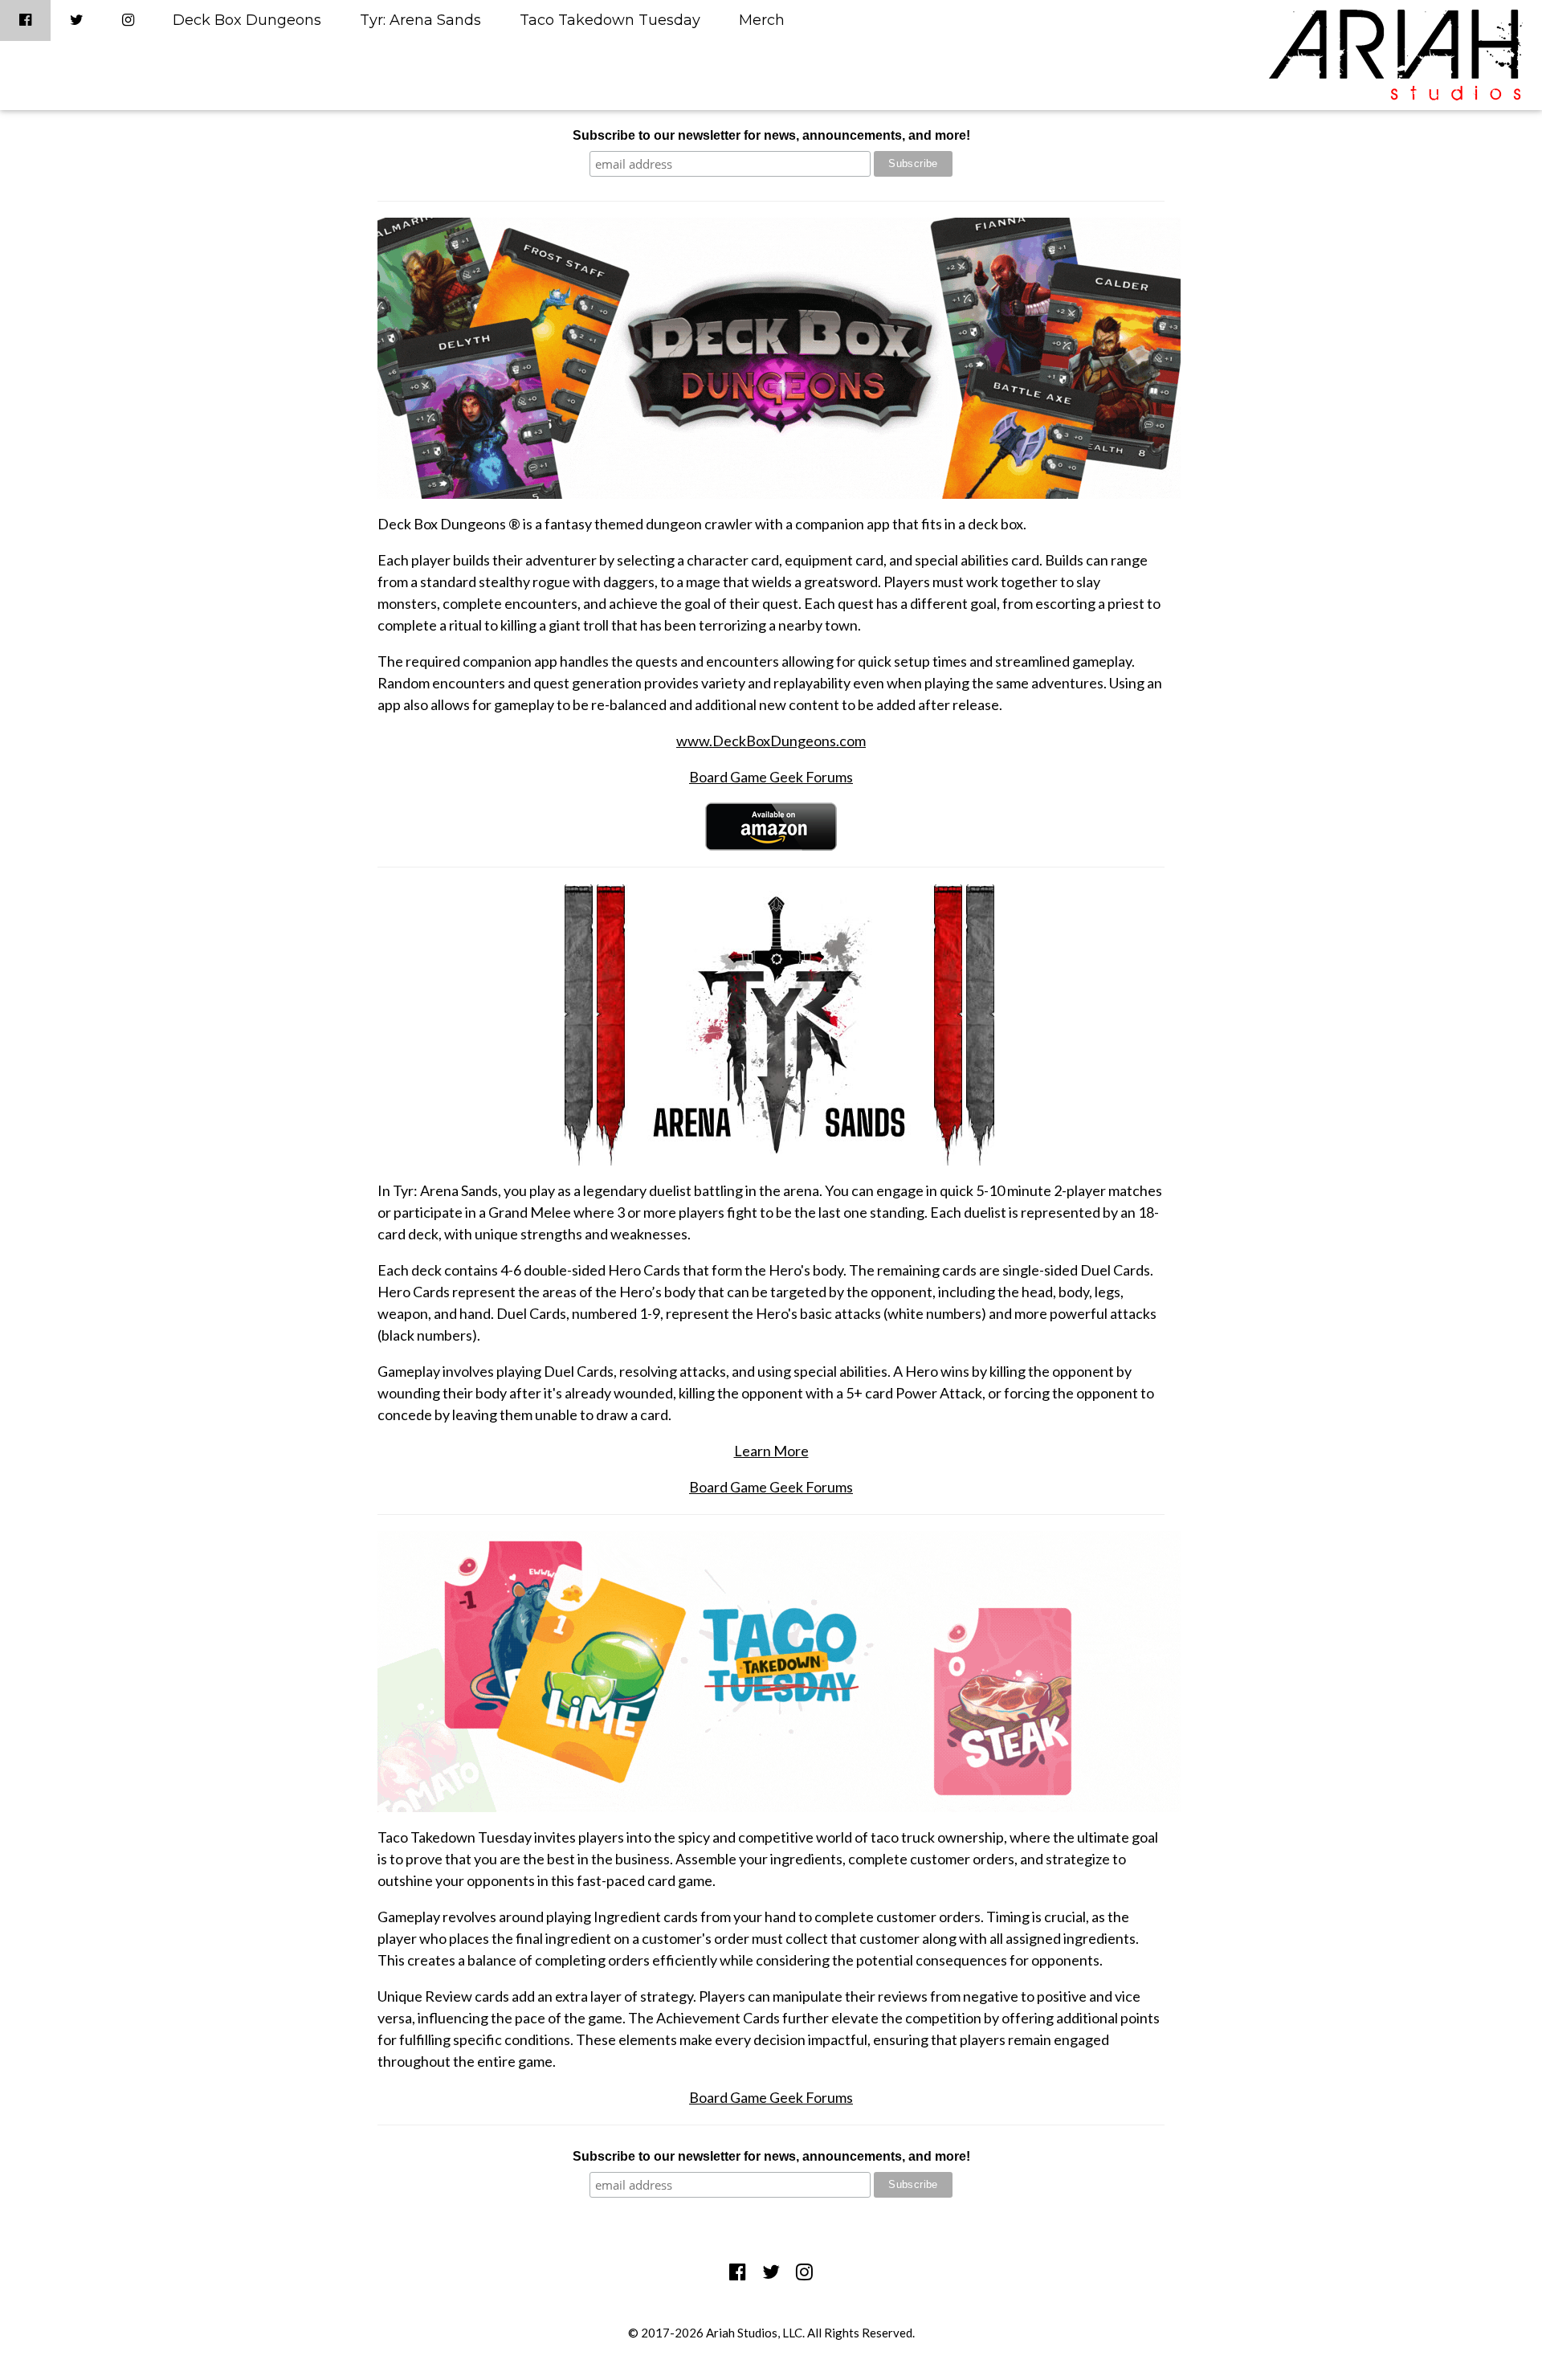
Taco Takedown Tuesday (610, 20)
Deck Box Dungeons (247, 20)
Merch (762, 20)
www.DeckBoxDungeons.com (771, 741)
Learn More (771, 1451)
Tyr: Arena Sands (420, 20)
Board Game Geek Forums (771, 777)
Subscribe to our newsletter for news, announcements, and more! (771, 135)
